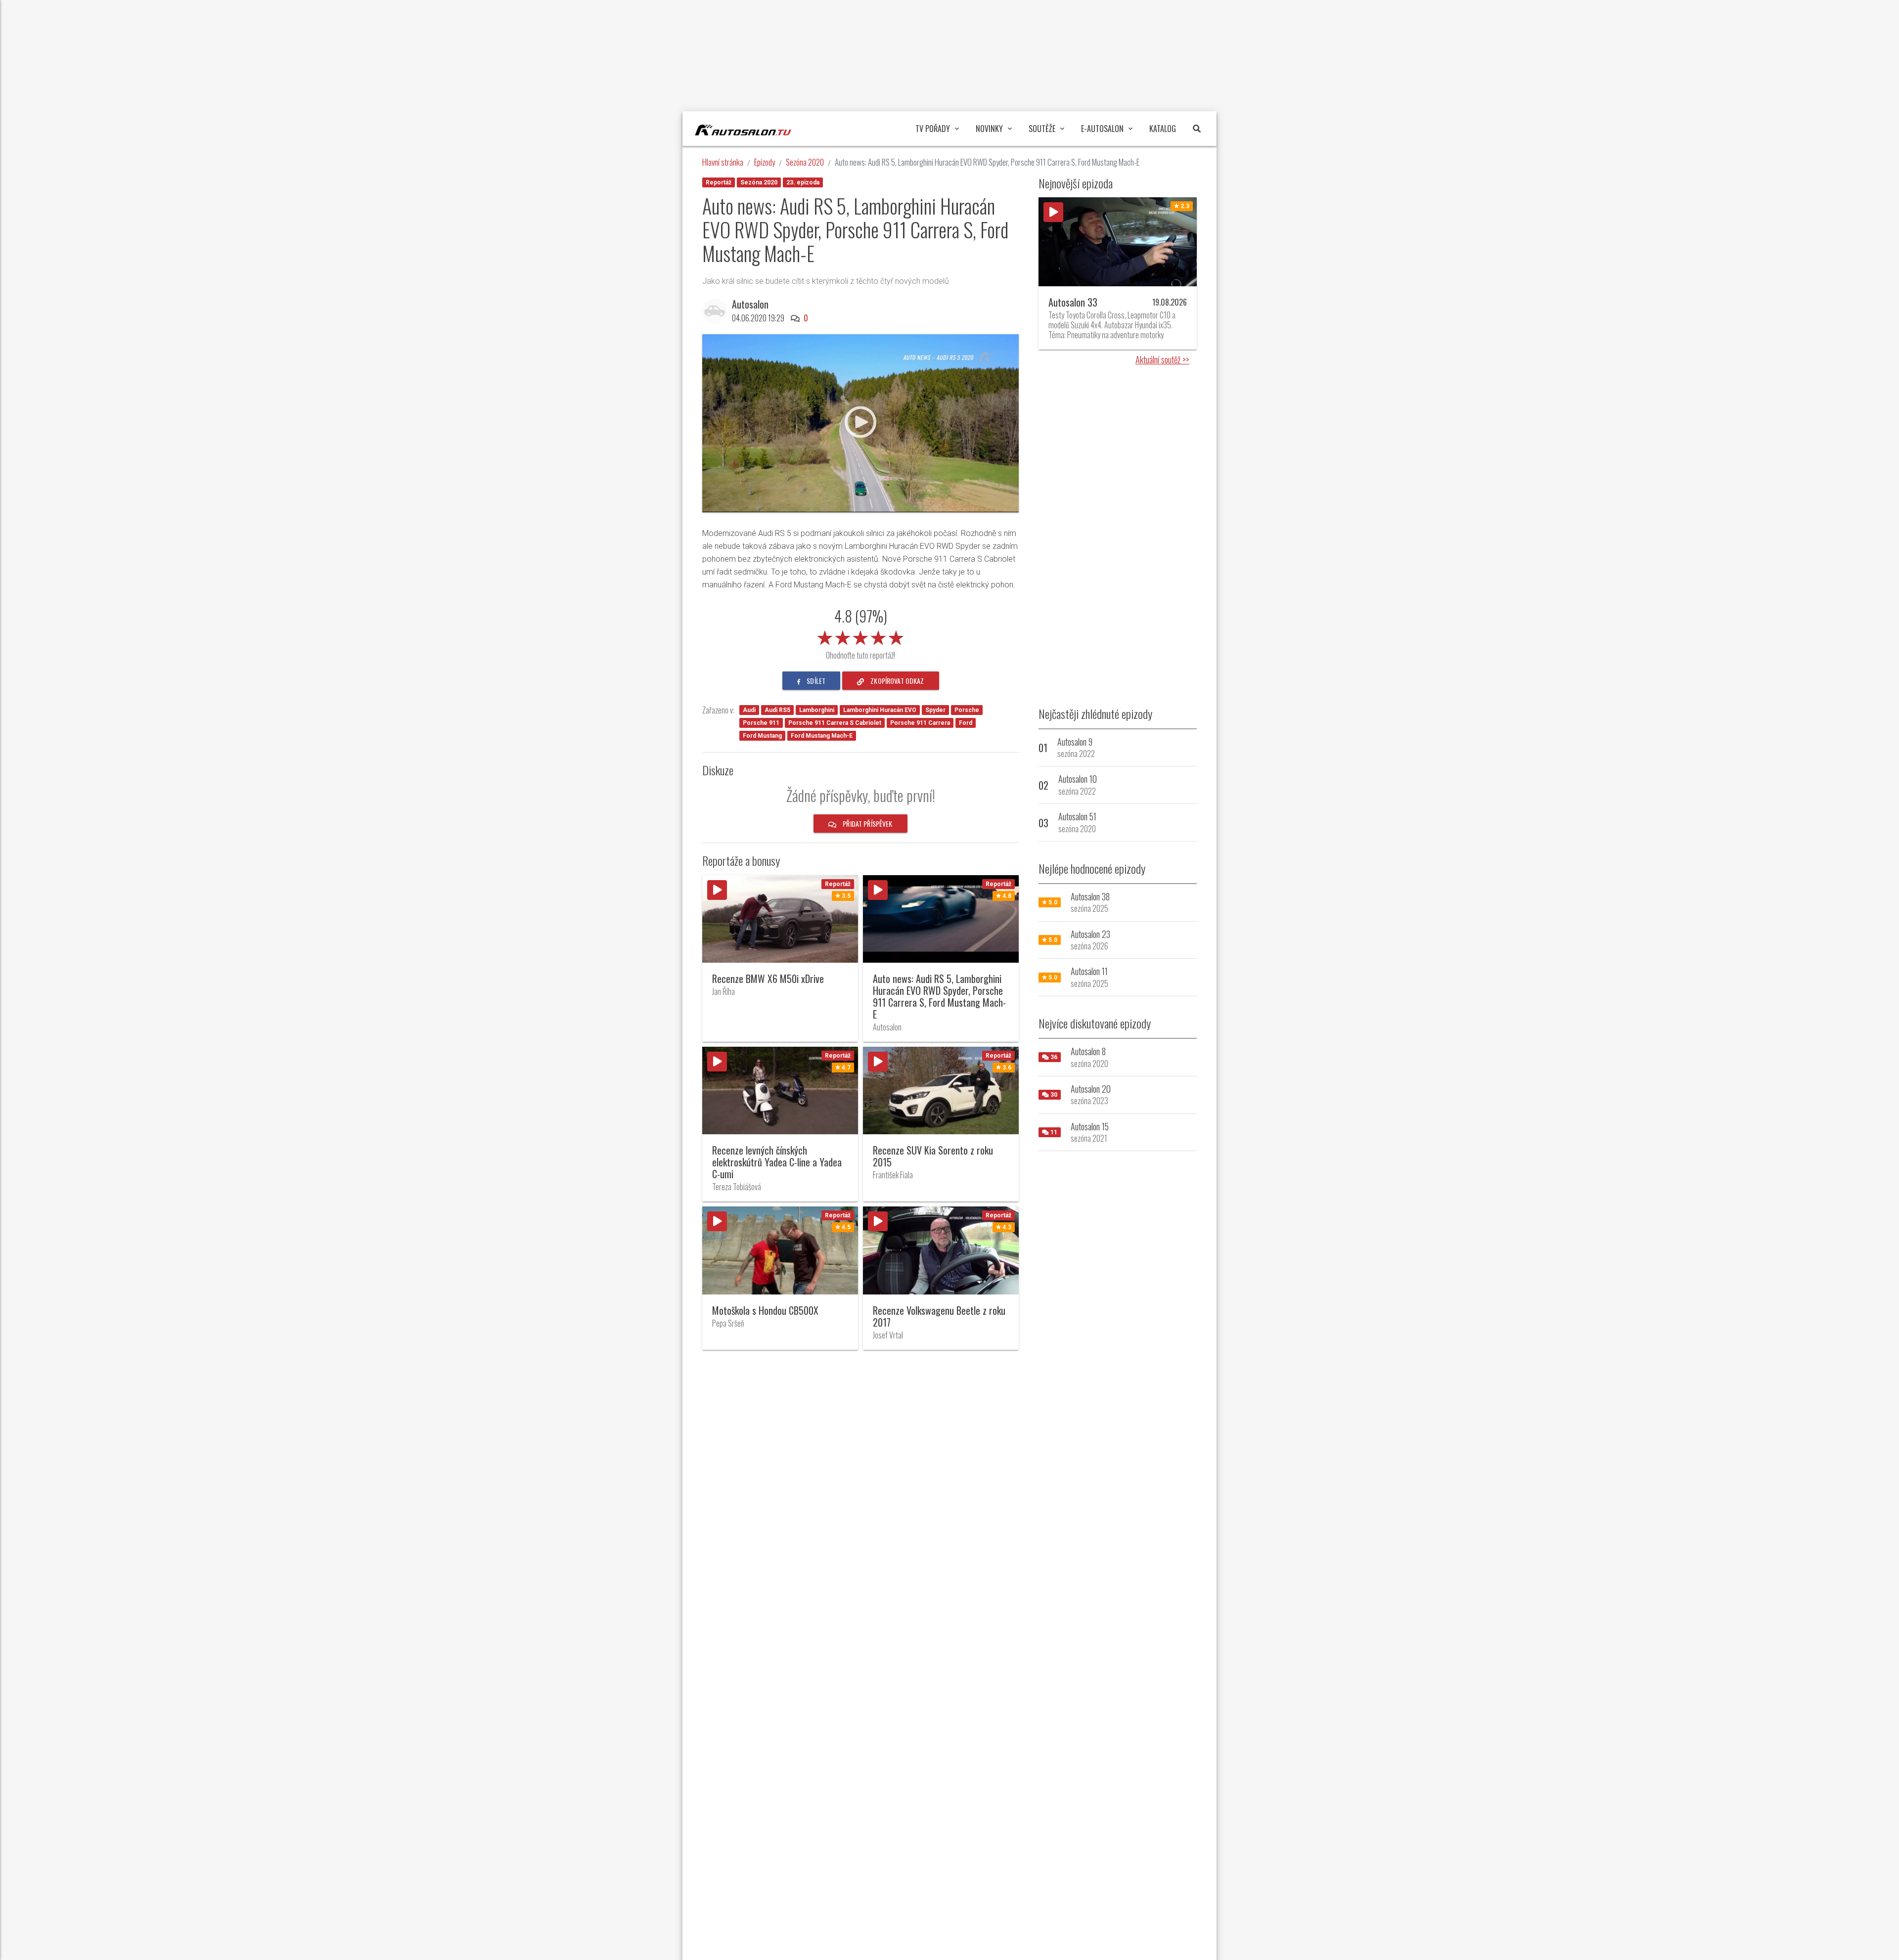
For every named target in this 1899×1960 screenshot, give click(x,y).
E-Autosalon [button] (1102, 129)
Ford (966, 723)
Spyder (935, 710)
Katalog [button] (1163, 129)
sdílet (815, 681)
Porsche (967, 710)
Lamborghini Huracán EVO (880, 710)
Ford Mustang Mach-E (822, 736)
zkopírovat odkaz (896, 681)
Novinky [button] (989, 129)
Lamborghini (817, 710)
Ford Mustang (762, 736)
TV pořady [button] (933, 129)
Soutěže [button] (1042, 129)
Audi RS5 (777, 710)
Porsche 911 (761, 723)
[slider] (860, 636)
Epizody (765, 162)
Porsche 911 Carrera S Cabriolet (835, 723)
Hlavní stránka (723, 162)
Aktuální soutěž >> (1162, 359)
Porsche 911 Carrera (920, 723)
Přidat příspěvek (867, 824)
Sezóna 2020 (805, 162)
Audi (749, 710)
